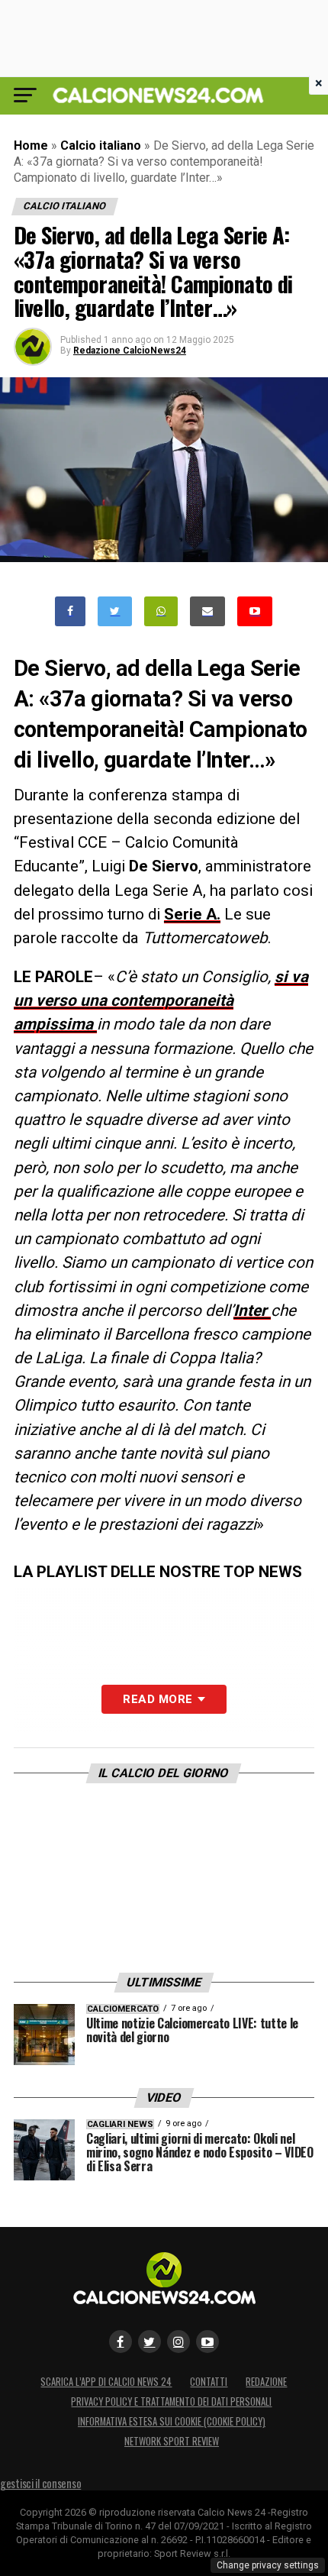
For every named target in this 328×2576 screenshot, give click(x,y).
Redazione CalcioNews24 (130, 351)
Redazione (266, 2382)
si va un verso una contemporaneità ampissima (161, 1000)
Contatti (209, 2382)
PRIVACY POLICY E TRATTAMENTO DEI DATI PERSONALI (171, 2401)
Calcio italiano (101, 145)
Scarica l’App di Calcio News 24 (106, 2382)
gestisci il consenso (40, 2483)
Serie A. (192, 914)
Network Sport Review (172, 2441)
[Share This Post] (161, 611)
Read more (158, 1699)
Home (31, 145)
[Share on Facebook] (70, 611)
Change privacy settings (268, 2565)
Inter (252, 1311)
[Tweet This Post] (115, 611)
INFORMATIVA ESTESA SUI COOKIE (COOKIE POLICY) (172, 2421)
